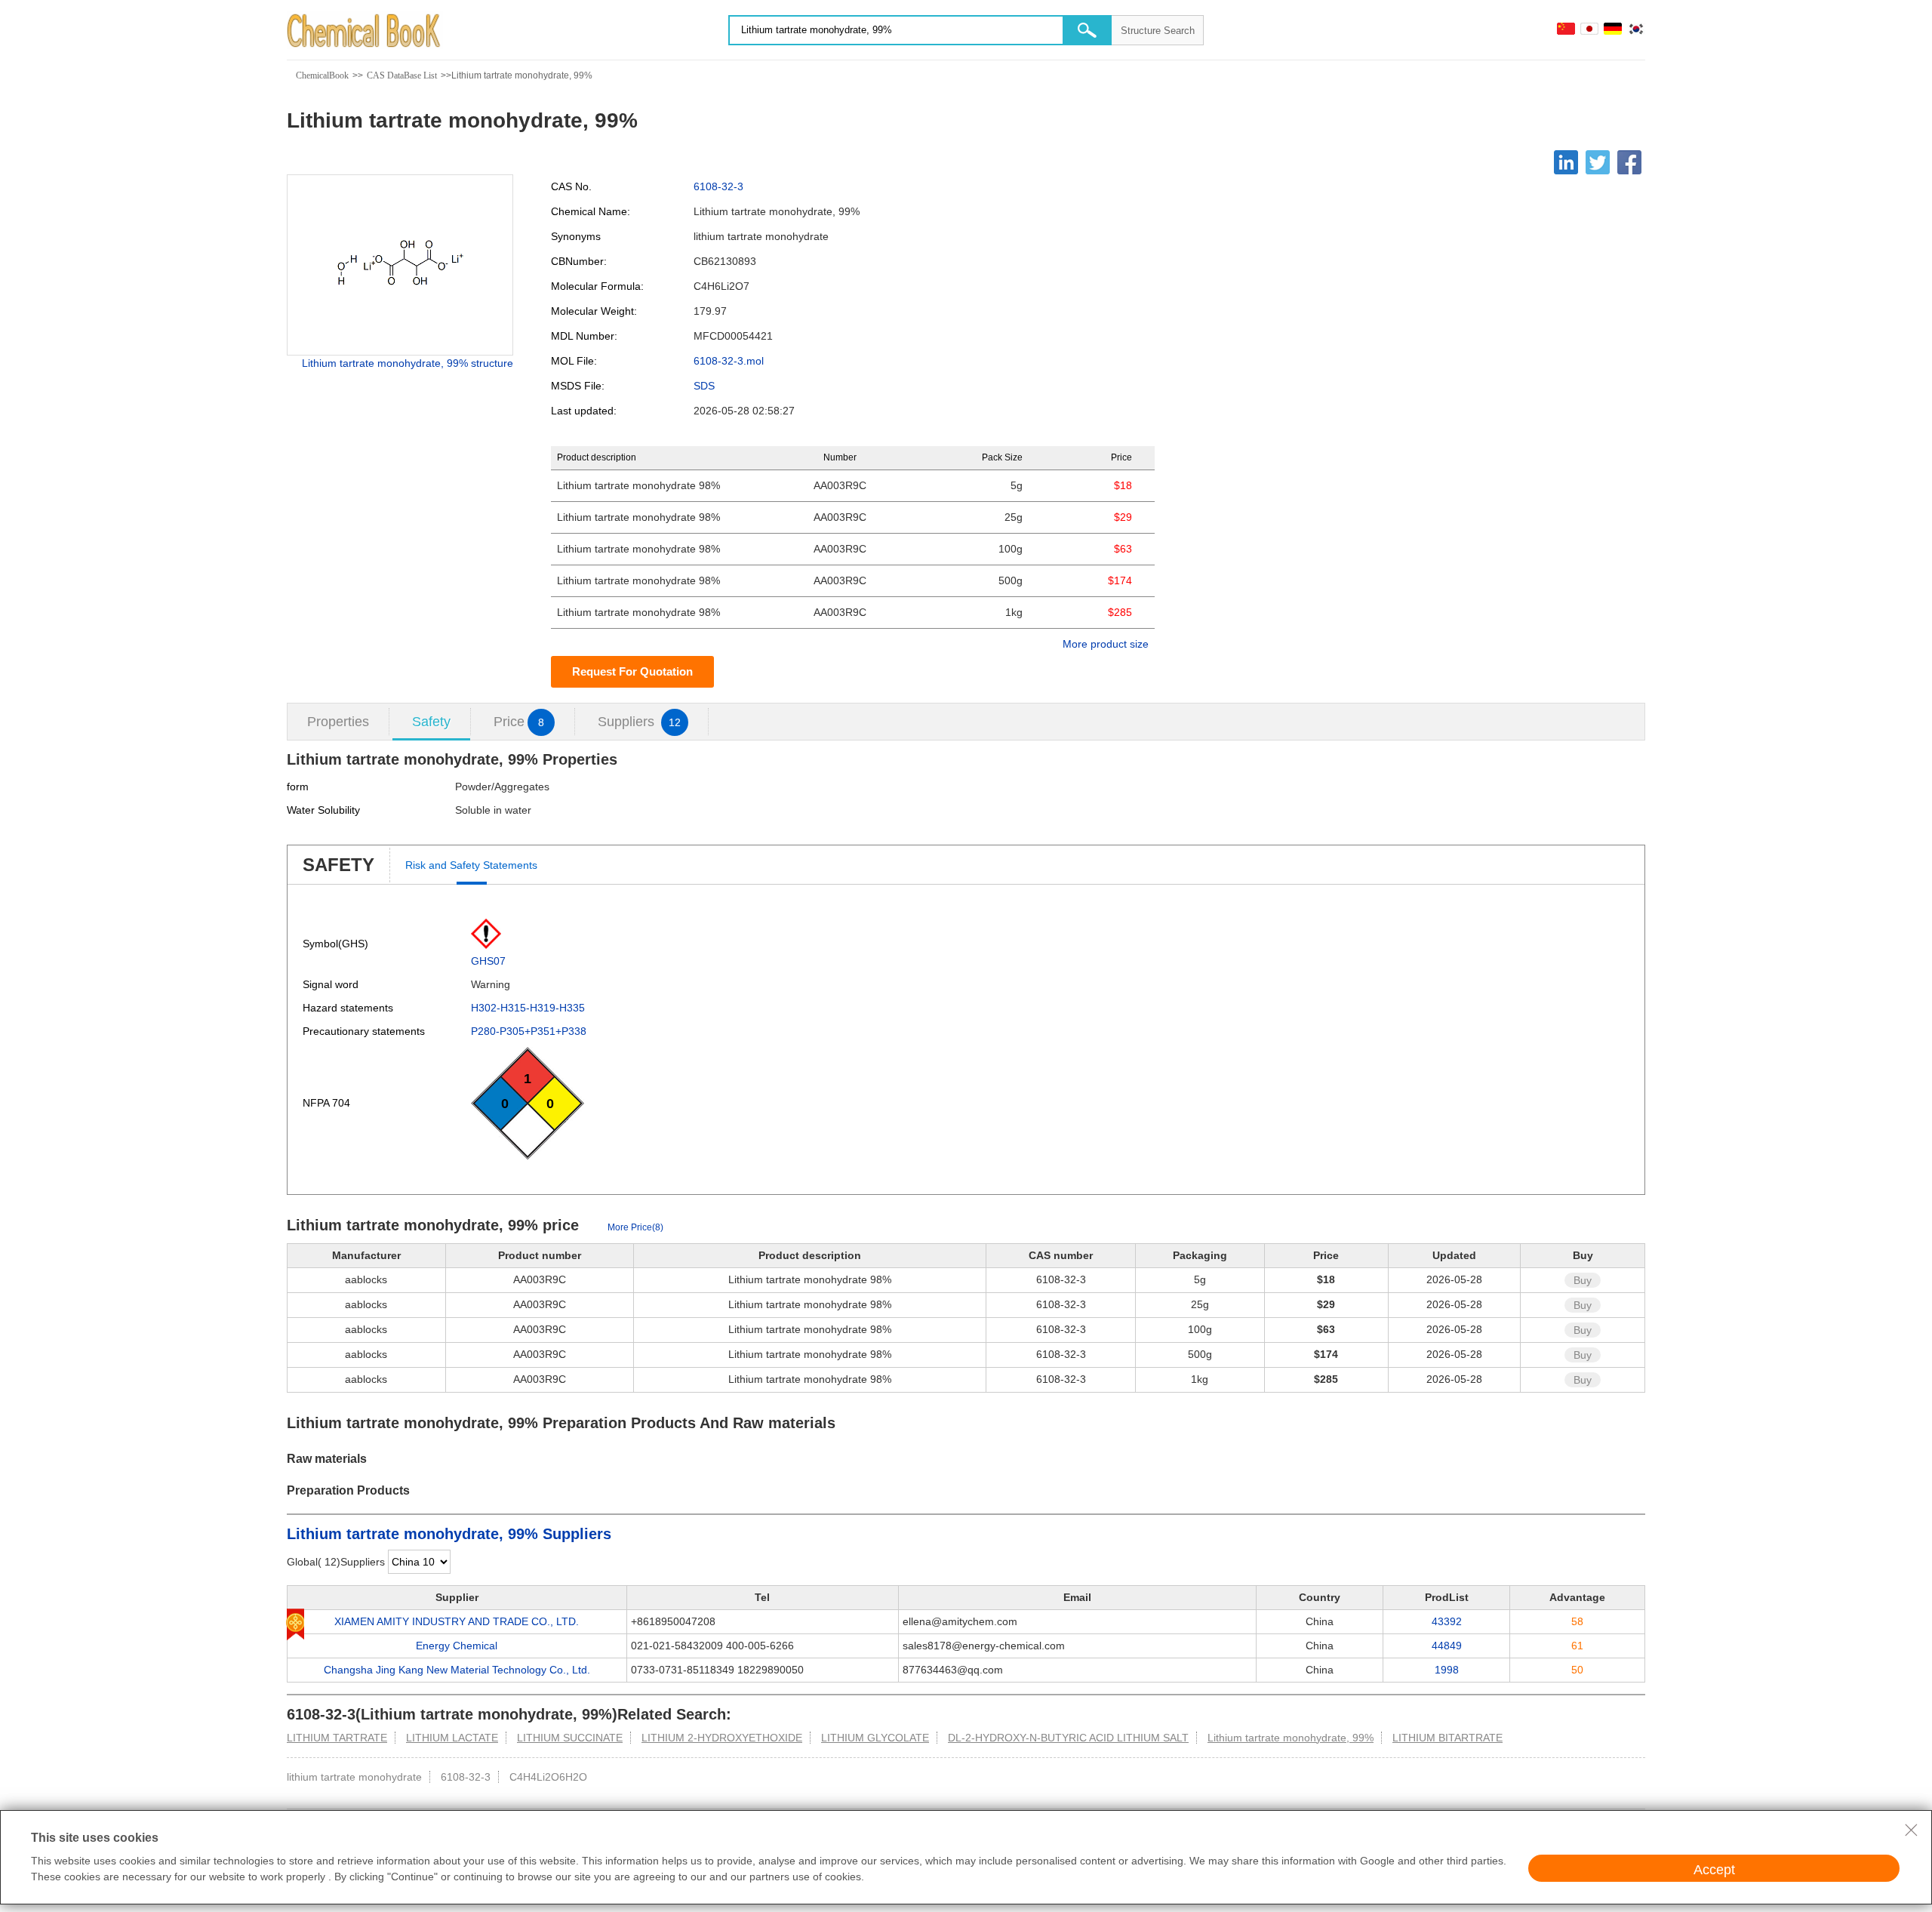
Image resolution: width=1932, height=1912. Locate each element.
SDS (704, 386)
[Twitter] (1598, 162)
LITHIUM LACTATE (452, 1738)
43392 (1447, 1621)
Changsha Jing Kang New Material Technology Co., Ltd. (457, 1670)
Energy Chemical (457, 1646)
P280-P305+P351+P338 (529, 1031)
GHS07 (488, 961)
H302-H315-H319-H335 (528, 1008)
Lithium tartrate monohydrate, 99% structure (408, 363)
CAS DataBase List (402, 75)
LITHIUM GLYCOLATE (875, 1738)
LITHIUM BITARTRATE (1447, 1738)
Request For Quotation (632, 671)
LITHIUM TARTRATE (337, 1738)
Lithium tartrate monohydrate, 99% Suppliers (449, 1534)
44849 (1447, 1646)
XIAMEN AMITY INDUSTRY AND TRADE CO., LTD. (457, 1621)
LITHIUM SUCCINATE (570, 1738)
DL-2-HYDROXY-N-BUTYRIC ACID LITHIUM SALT (1068, 1738)
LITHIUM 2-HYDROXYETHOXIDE (722, 1738)
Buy (1583, 1280)
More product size (1106, 644)
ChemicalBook (322, 75)
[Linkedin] (1566, 162)
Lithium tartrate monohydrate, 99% (1291, 1738)
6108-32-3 (718, 186)
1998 (1447, 1670)
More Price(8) (635, 1227)
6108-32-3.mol (729, 361)
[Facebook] (1629, 162)
